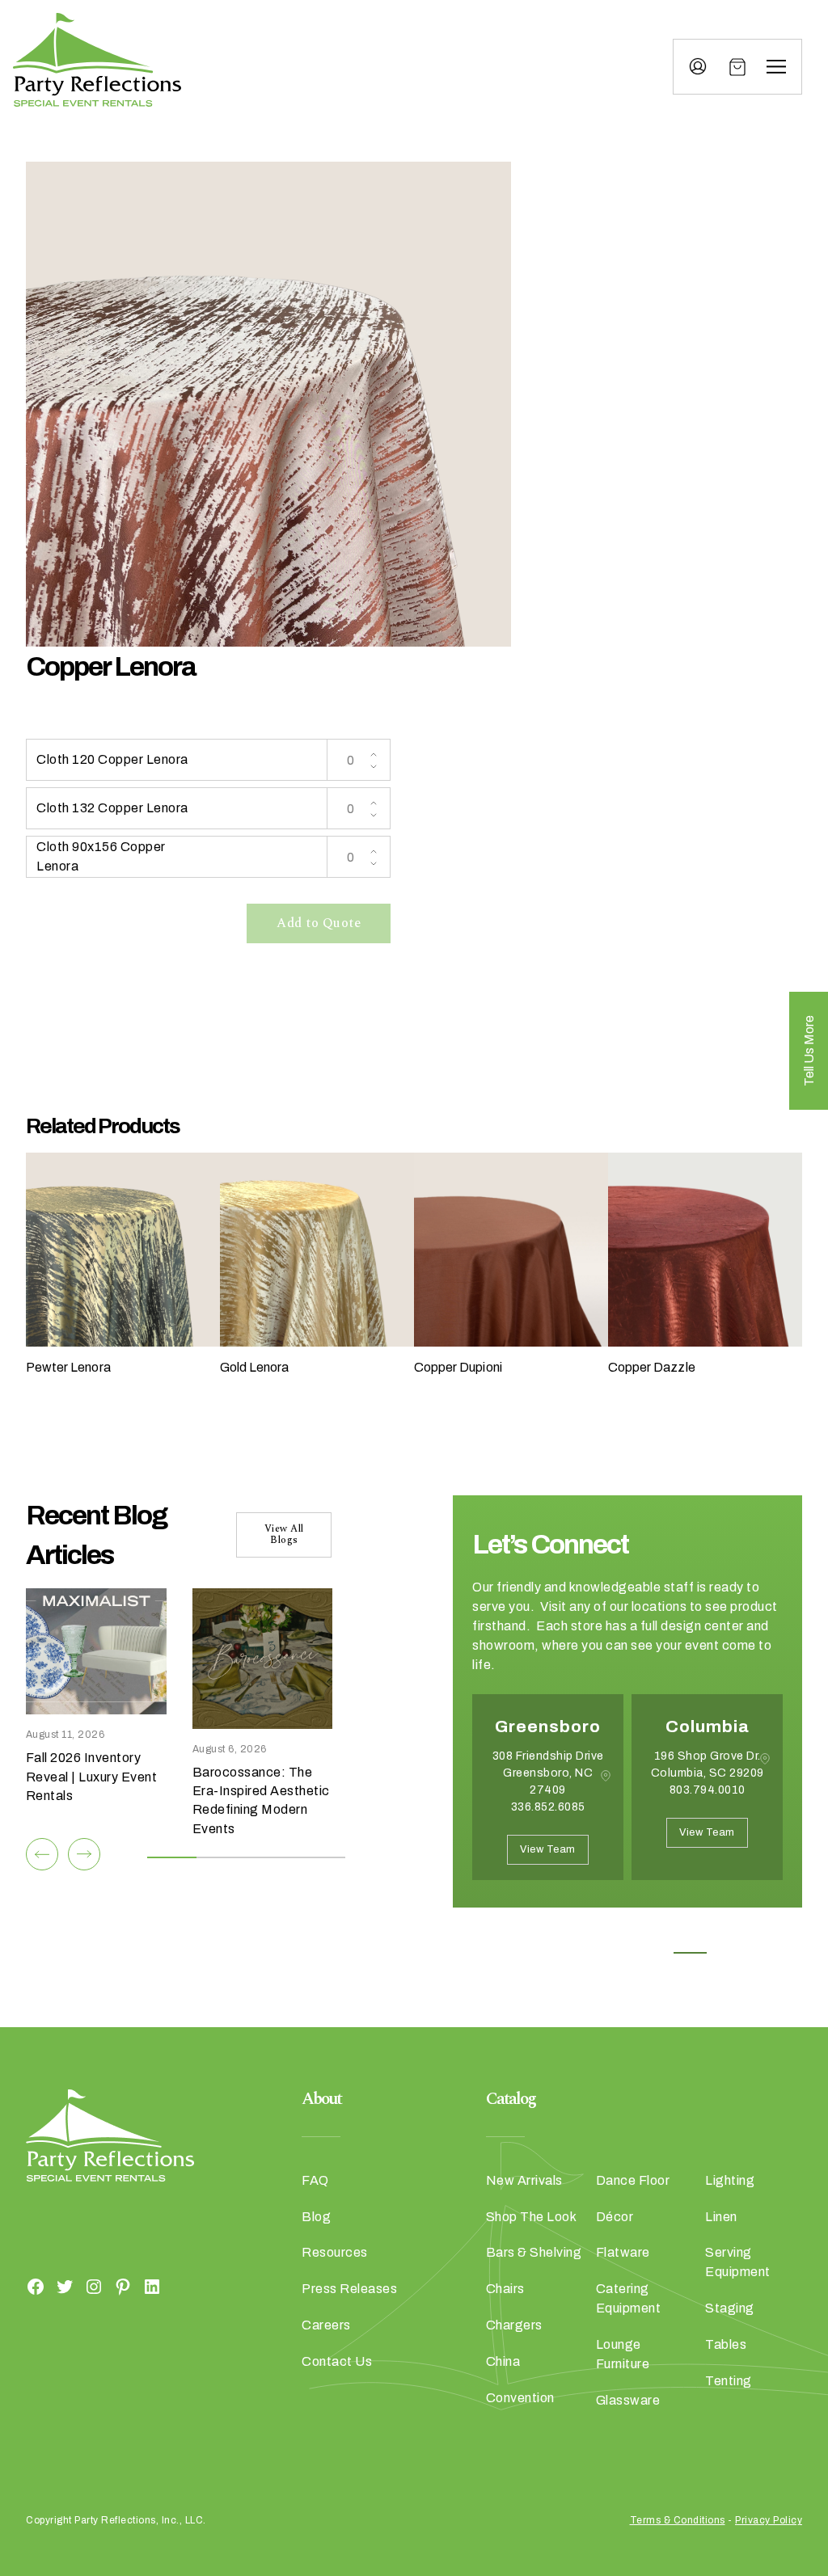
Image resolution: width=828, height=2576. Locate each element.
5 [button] (727, 1953)
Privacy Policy (769, 2520)
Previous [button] (484, 1943)
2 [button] (617, 1953)
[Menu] (776, 67)
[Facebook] (36, 2286)
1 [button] (581, 1953)
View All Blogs (284, 1535)
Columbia (708, 1726)
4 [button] (690, 1953)
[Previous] (42, 1854)
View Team (548, 1849)
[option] (548, 1799)
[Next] (84, 1854)
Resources (335, 2252)
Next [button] (530, 1943)
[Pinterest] (123, 2286)
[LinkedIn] (152, 2286)
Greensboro (548, 1726)
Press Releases (349, 2289)
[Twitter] (65, 2286)
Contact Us (337, 2361)
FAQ (315, 2180)
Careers (326, 2325)
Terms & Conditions (678, 2520)
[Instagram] (94, 2286)
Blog (316, 2217)
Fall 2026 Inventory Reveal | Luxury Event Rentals (92, 1777)
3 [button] (654, 1953)
